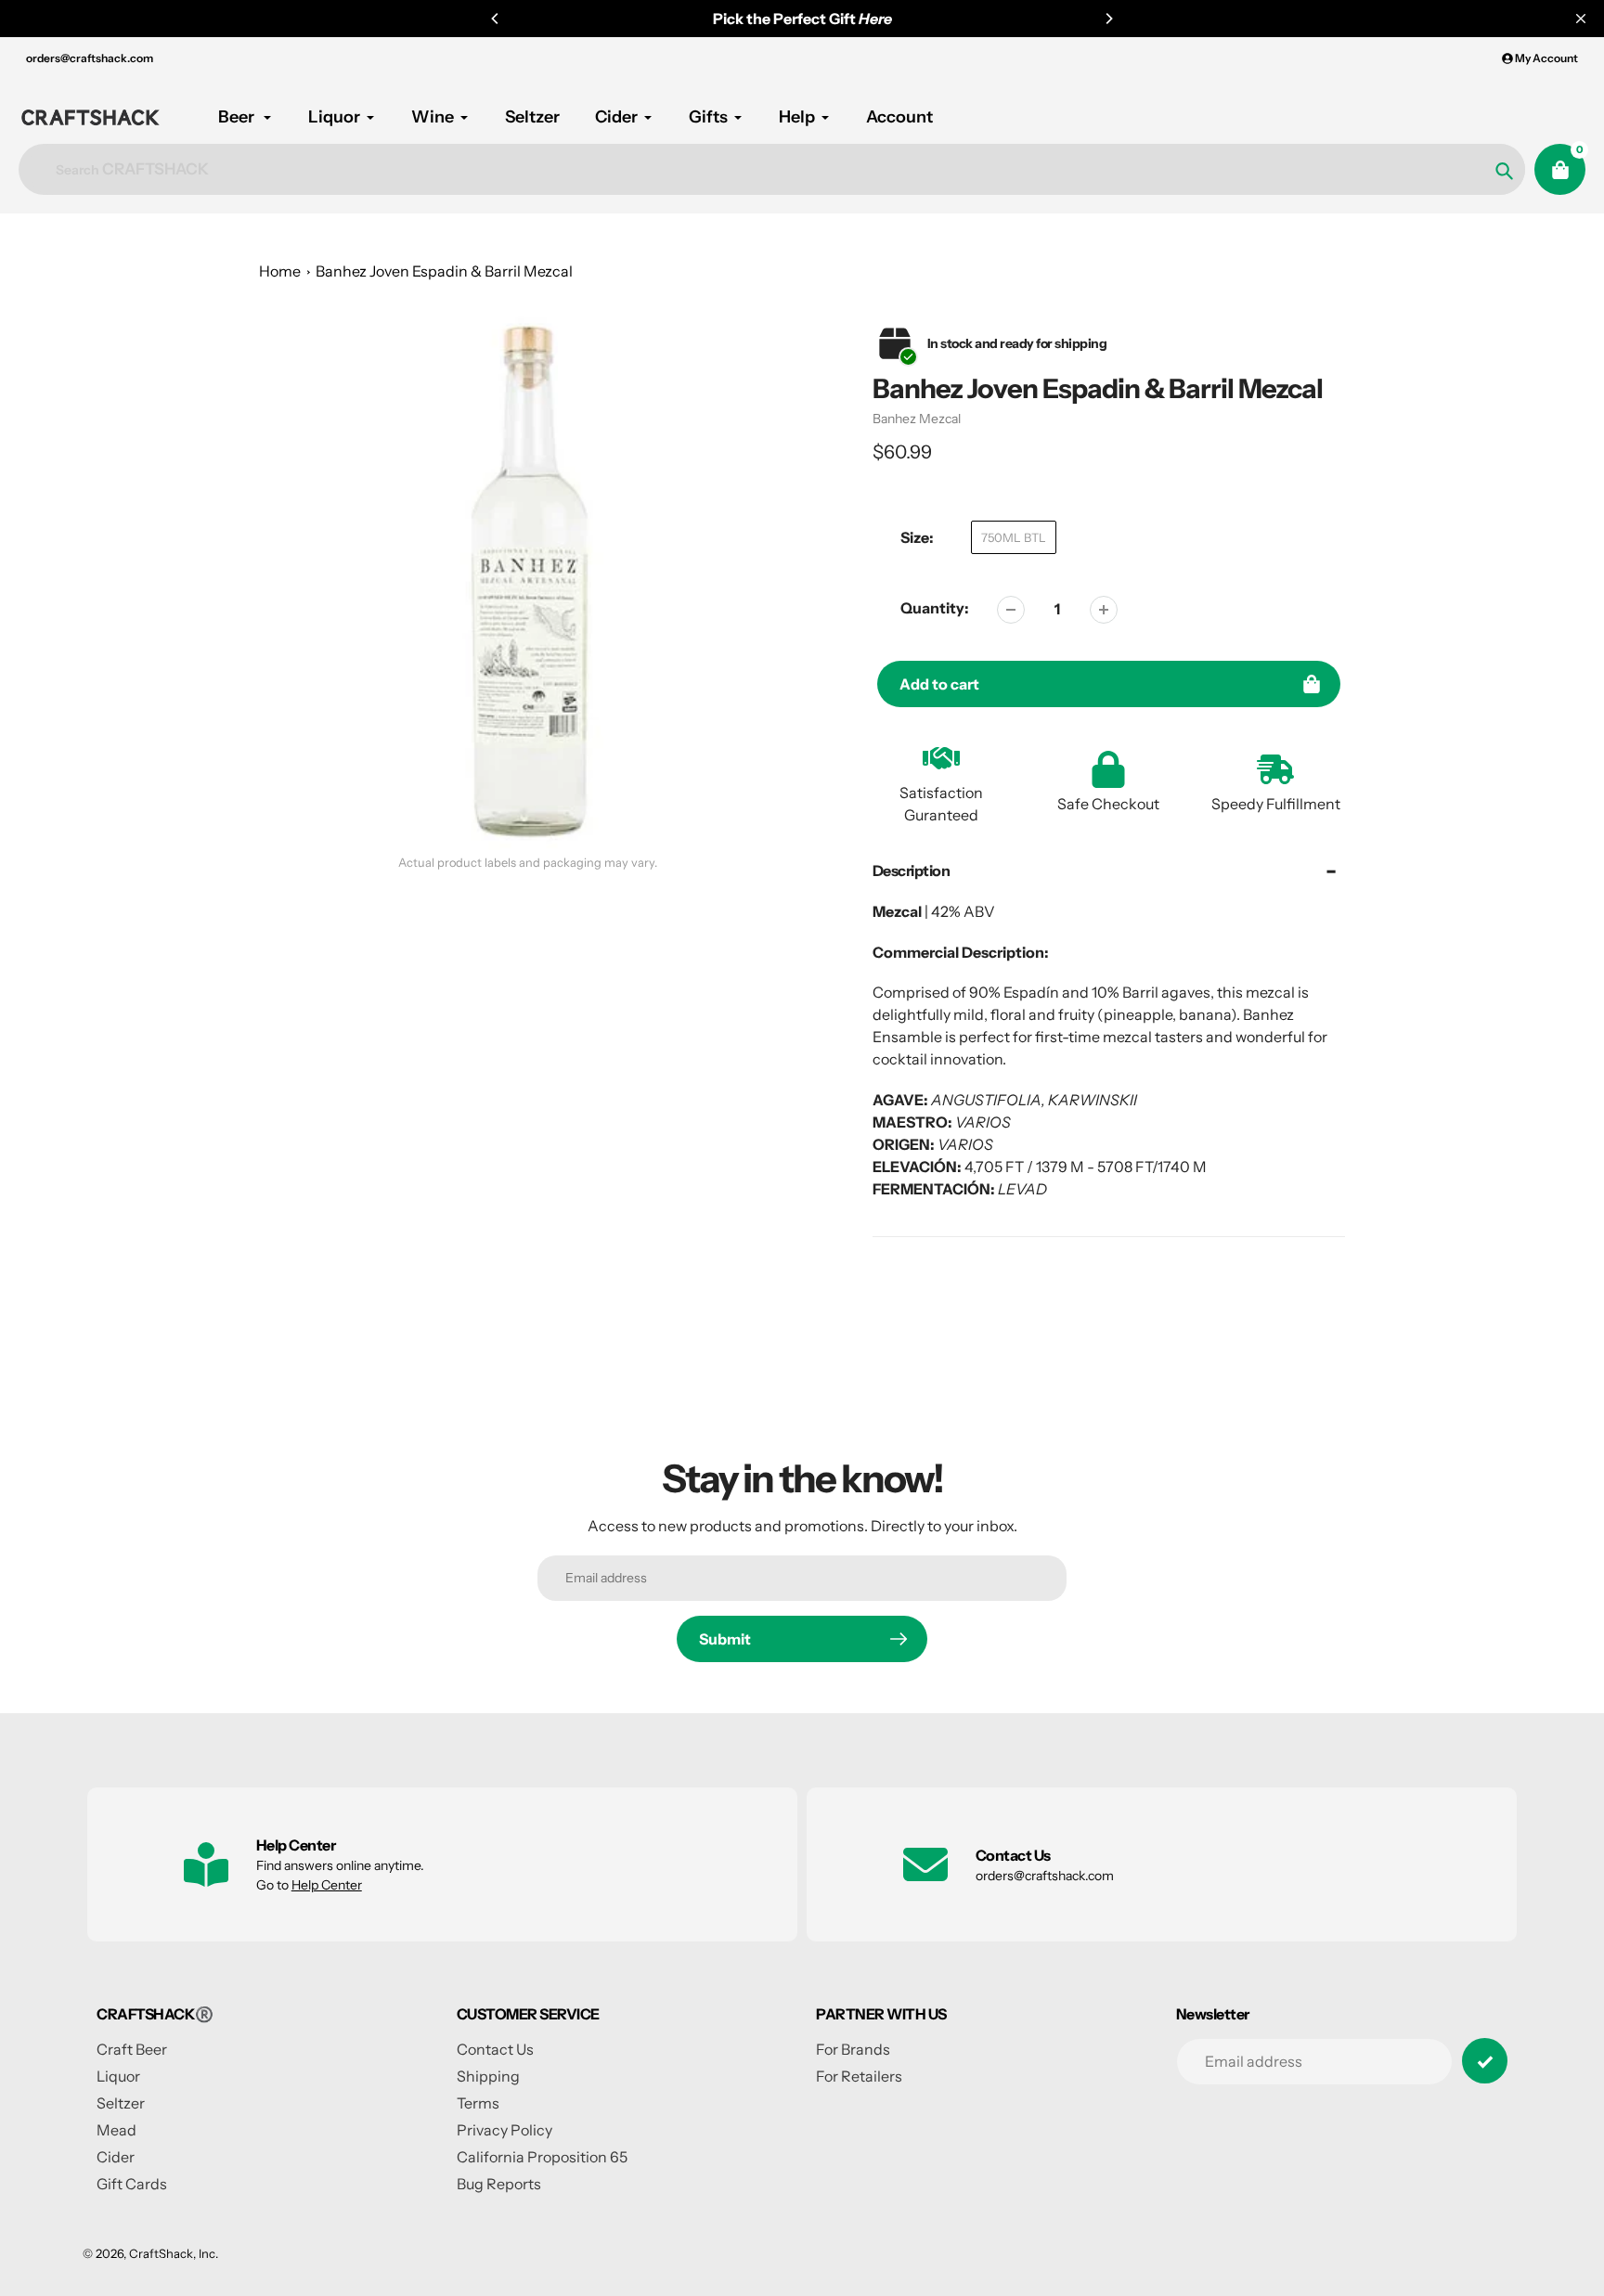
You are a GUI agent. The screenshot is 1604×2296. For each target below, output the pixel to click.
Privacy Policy (504, 2130)
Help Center (327, 1885)
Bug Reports (499, 2184)
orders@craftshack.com (90, 58)
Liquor (118, 2076)
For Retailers (859, 2076)
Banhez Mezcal (917, 419)
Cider (116, 2157)
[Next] (1108, 19)
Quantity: (935, 608)
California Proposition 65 (542, 2157)
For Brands (853, 2049)
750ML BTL (1014, 537)
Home (280, 271)
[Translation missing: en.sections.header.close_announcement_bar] (1581, 19)
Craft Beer (132, 2049)
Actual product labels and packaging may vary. (528, 863)
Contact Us (495, 2049)
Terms (478, 2103)
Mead (116, 2130)
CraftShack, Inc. (174, 2253)
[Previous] (496, 19)
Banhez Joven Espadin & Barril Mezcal (444, 271)
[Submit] (1485, 2061)
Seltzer (121, 2103)
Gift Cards (132, 2184)
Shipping (488, 2076)
